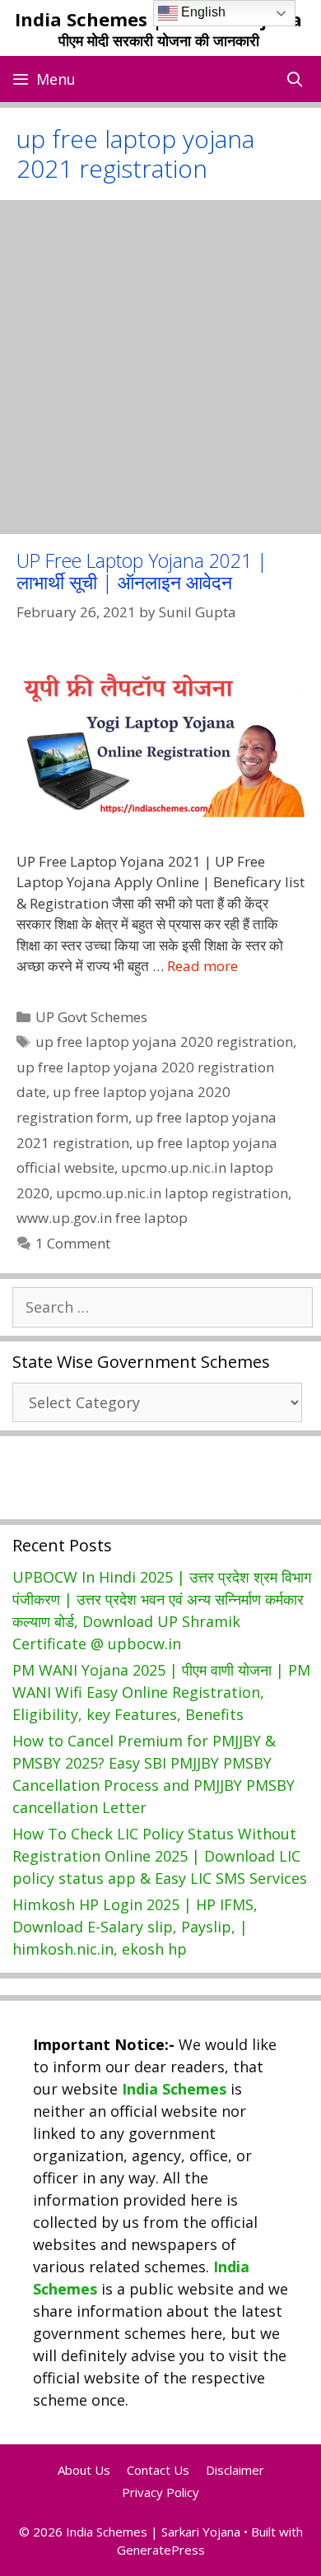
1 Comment (73, 1243)
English (202, 12)
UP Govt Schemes (91, 1017)
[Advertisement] (160, 367)
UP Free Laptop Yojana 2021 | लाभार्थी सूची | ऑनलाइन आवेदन (142, 571)
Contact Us (158, 2470)
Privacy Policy (160, 2492)
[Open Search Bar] (295, 79)
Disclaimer (235, 2470)
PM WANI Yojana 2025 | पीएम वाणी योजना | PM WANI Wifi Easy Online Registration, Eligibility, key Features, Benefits (161, 1692)
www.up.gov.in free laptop (102, 1218)
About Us (84, 2470)
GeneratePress (161, 2550)
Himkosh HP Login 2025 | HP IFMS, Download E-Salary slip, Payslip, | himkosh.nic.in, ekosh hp (135, 1927)
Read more (202, 966)
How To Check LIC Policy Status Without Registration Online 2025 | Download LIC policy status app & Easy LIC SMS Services (160, 1856)
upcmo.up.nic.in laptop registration (172, 1193)
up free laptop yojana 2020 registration (164, 1042)
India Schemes (174, 2089)
